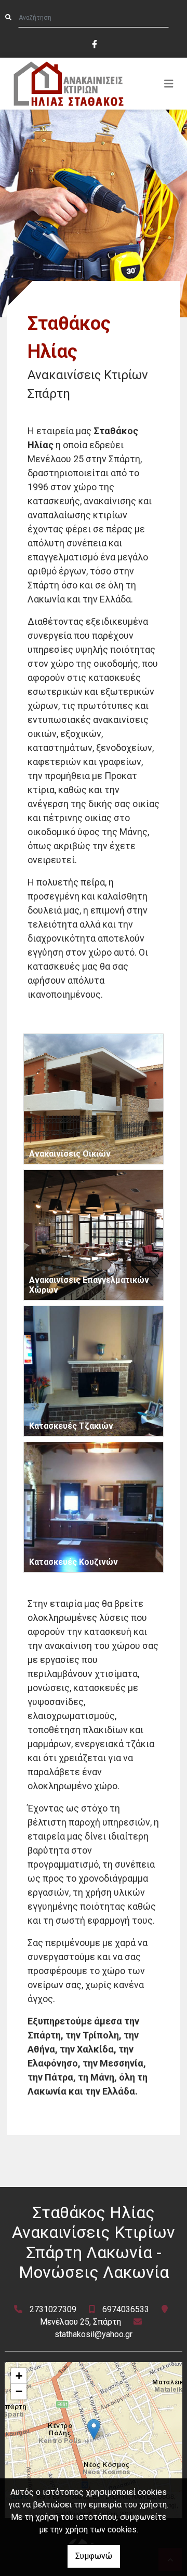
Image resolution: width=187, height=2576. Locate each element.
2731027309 (53, 2309)
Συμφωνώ (94, 2556)
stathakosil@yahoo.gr (94, 2334)
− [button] (19, 2391)
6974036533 (126, 2309)
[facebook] (94, 43)
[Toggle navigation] (169, 84)
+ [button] (19, 2376)
